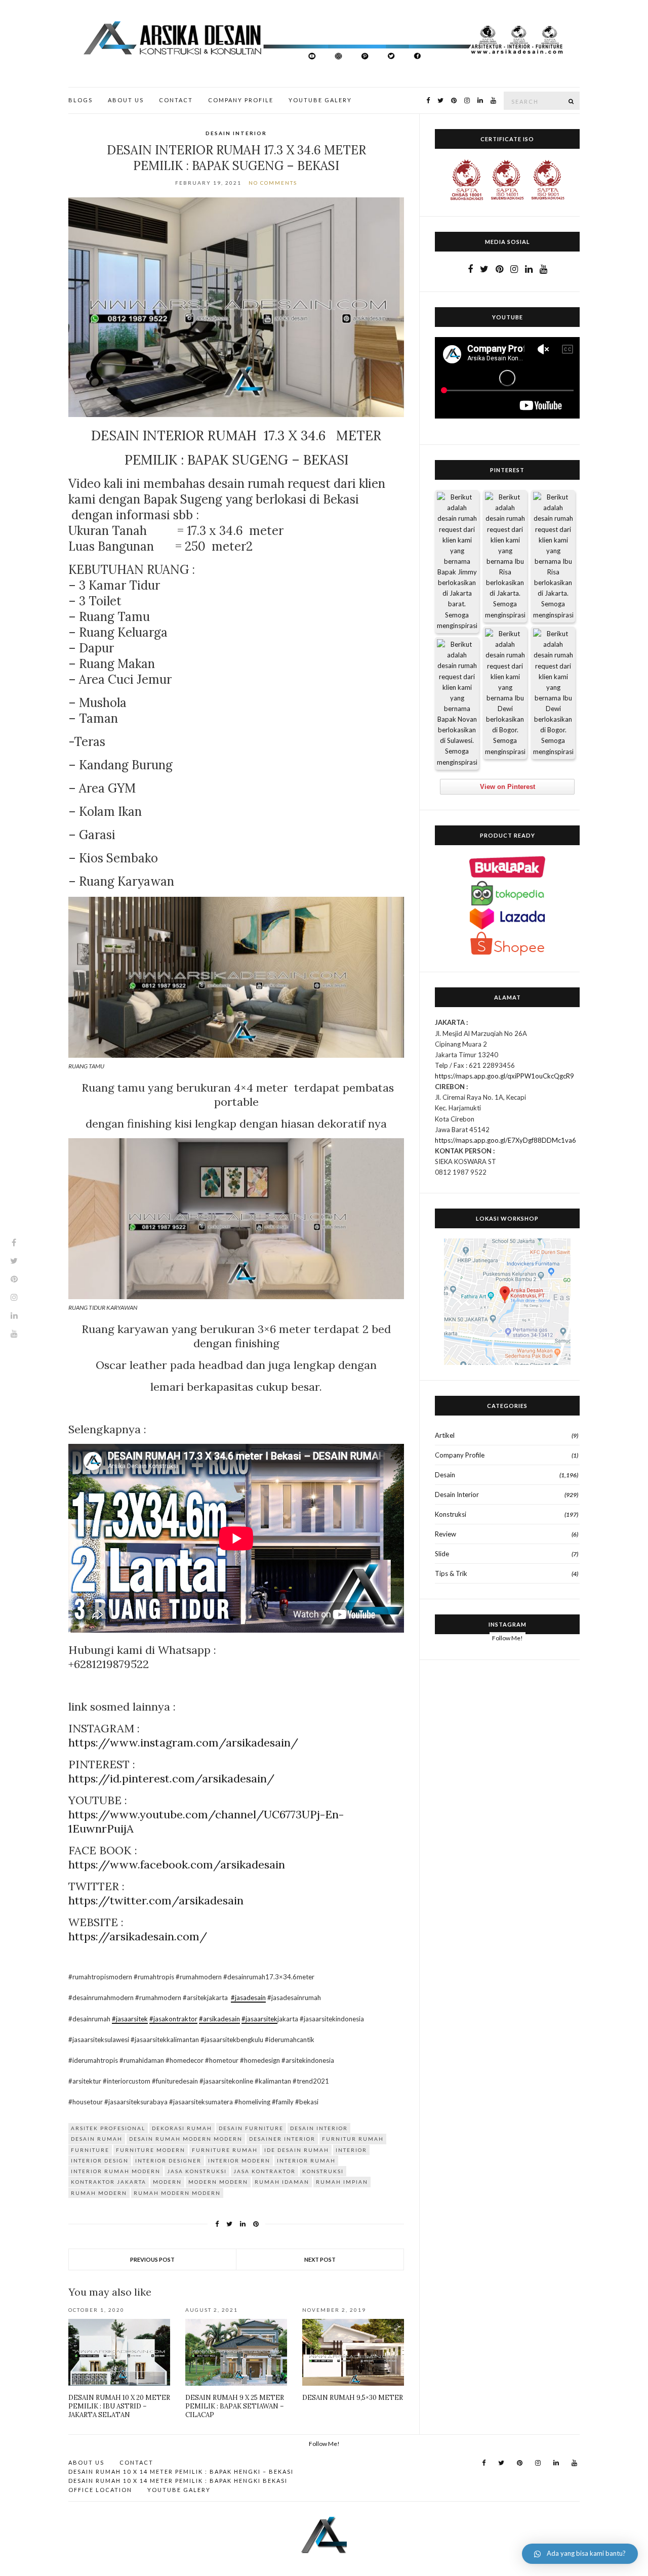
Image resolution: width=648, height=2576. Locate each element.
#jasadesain (248, 1998)
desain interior (319, 2128)
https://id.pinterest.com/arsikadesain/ (171, 1778)
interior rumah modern (116, 2171)
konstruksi (323, 2171)
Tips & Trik (451, 1573)
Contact (176, 100)
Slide (442, 1554)
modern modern (218, 2182)
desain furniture (251, 2128)
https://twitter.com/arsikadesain (156, 1900)
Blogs (80, 100)
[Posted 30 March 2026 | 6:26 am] (505, 556)
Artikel (445, 1435)
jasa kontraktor (265, 2171)
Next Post (320, 2259)
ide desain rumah (297, 2150)
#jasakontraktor (173, 2019)
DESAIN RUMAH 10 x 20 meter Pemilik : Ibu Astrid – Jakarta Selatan (119, 2406)
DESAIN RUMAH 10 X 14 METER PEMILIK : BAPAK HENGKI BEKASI (178, 2481)
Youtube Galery (320, 100)
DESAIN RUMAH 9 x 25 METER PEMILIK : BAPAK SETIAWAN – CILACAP (235, 2406)
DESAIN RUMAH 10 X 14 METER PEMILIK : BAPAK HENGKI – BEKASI (181, 2471)
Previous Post (152, 2259)
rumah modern (99, 2193)
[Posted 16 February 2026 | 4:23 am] (505, 693)
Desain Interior (236, 133)
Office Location (100, 2490)
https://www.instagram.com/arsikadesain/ (183, 1742)
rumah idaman (282, 2182)
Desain (445, 1475)
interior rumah (306, 2160)
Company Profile (241, 100)
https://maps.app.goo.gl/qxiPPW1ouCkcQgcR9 (504, 1076)
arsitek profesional (108, 2128)
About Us (126, 100)
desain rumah (97, 2139)
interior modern (239, 2160)
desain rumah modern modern (186, 2139)
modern (167, 2182)
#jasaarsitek (130, 2019)
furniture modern (151, 2150)
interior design (100, 2160)
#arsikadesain (219, 2019)
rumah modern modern (177, 2193)
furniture (90, 2150)
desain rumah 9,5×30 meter (353, 2398)
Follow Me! (508, 1638)
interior (351, 2150)
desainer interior (282, 2139)
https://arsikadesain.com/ (138, 1936)
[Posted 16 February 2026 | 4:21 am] (553, 693)
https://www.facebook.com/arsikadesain (177, 1864)
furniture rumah (225, 2150)
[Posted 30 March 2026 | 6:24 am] (553, 556)
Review (445, 1534)
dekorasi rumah (182, 2128)
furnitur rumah (353, 2139)
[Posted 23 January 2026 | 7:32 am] (457, 703)
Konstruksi (451, 1514)
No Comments (273, 183)
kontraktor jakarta (109, 2182)
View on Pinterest (508, 787)
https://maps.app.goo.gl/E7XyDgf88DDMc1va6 (505, 1140)
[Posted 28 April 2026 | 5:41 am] (457, 562)
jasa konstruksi (197, 2171)
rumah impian (342, 2182)
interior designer (168, 2160)
